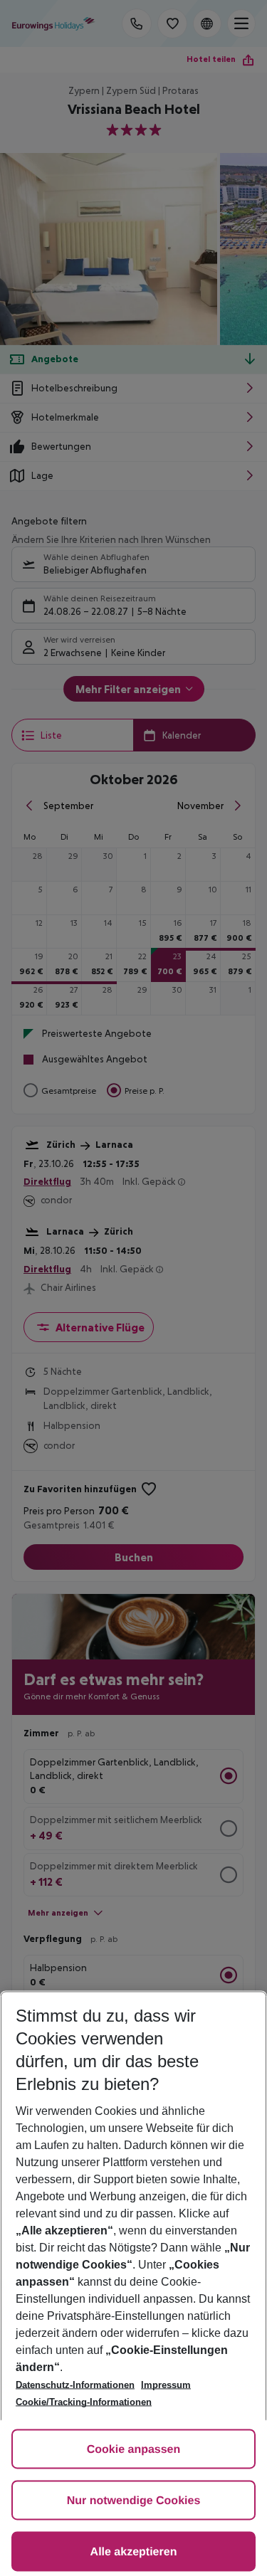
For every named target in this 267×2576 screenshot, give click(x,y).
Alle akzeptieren (134, 2552)
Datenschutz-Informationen (75, 2385)
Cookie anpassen (134, 2450)
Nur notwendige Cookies (134, 2501)
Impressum (166, 2385)
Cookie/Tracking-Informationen (84, 2402)
